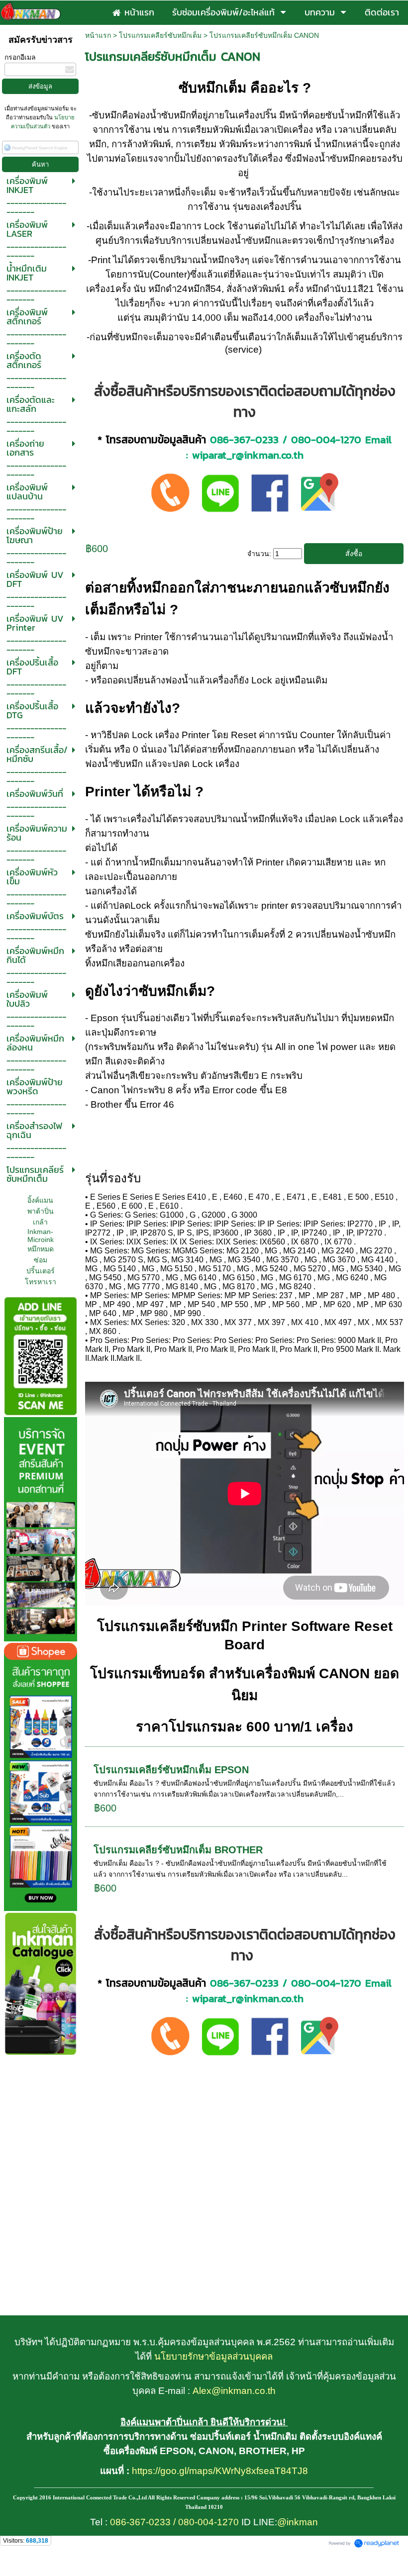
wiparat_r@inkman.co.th (248, 455)
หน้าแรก (98, 35)
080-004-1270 (326, 439)
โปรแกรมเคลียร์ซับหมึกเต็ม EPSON (171, 1770)
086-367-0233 (244, 439)
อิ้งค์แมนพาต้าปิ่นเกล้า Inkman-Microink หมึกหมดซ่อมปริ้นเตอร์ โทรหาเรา (41, 1241)
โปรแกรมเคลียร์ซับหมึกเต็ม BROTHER (178, 1850)
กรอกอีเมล (20, 57)
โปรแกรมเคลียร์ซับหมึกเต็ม (160, 35)
